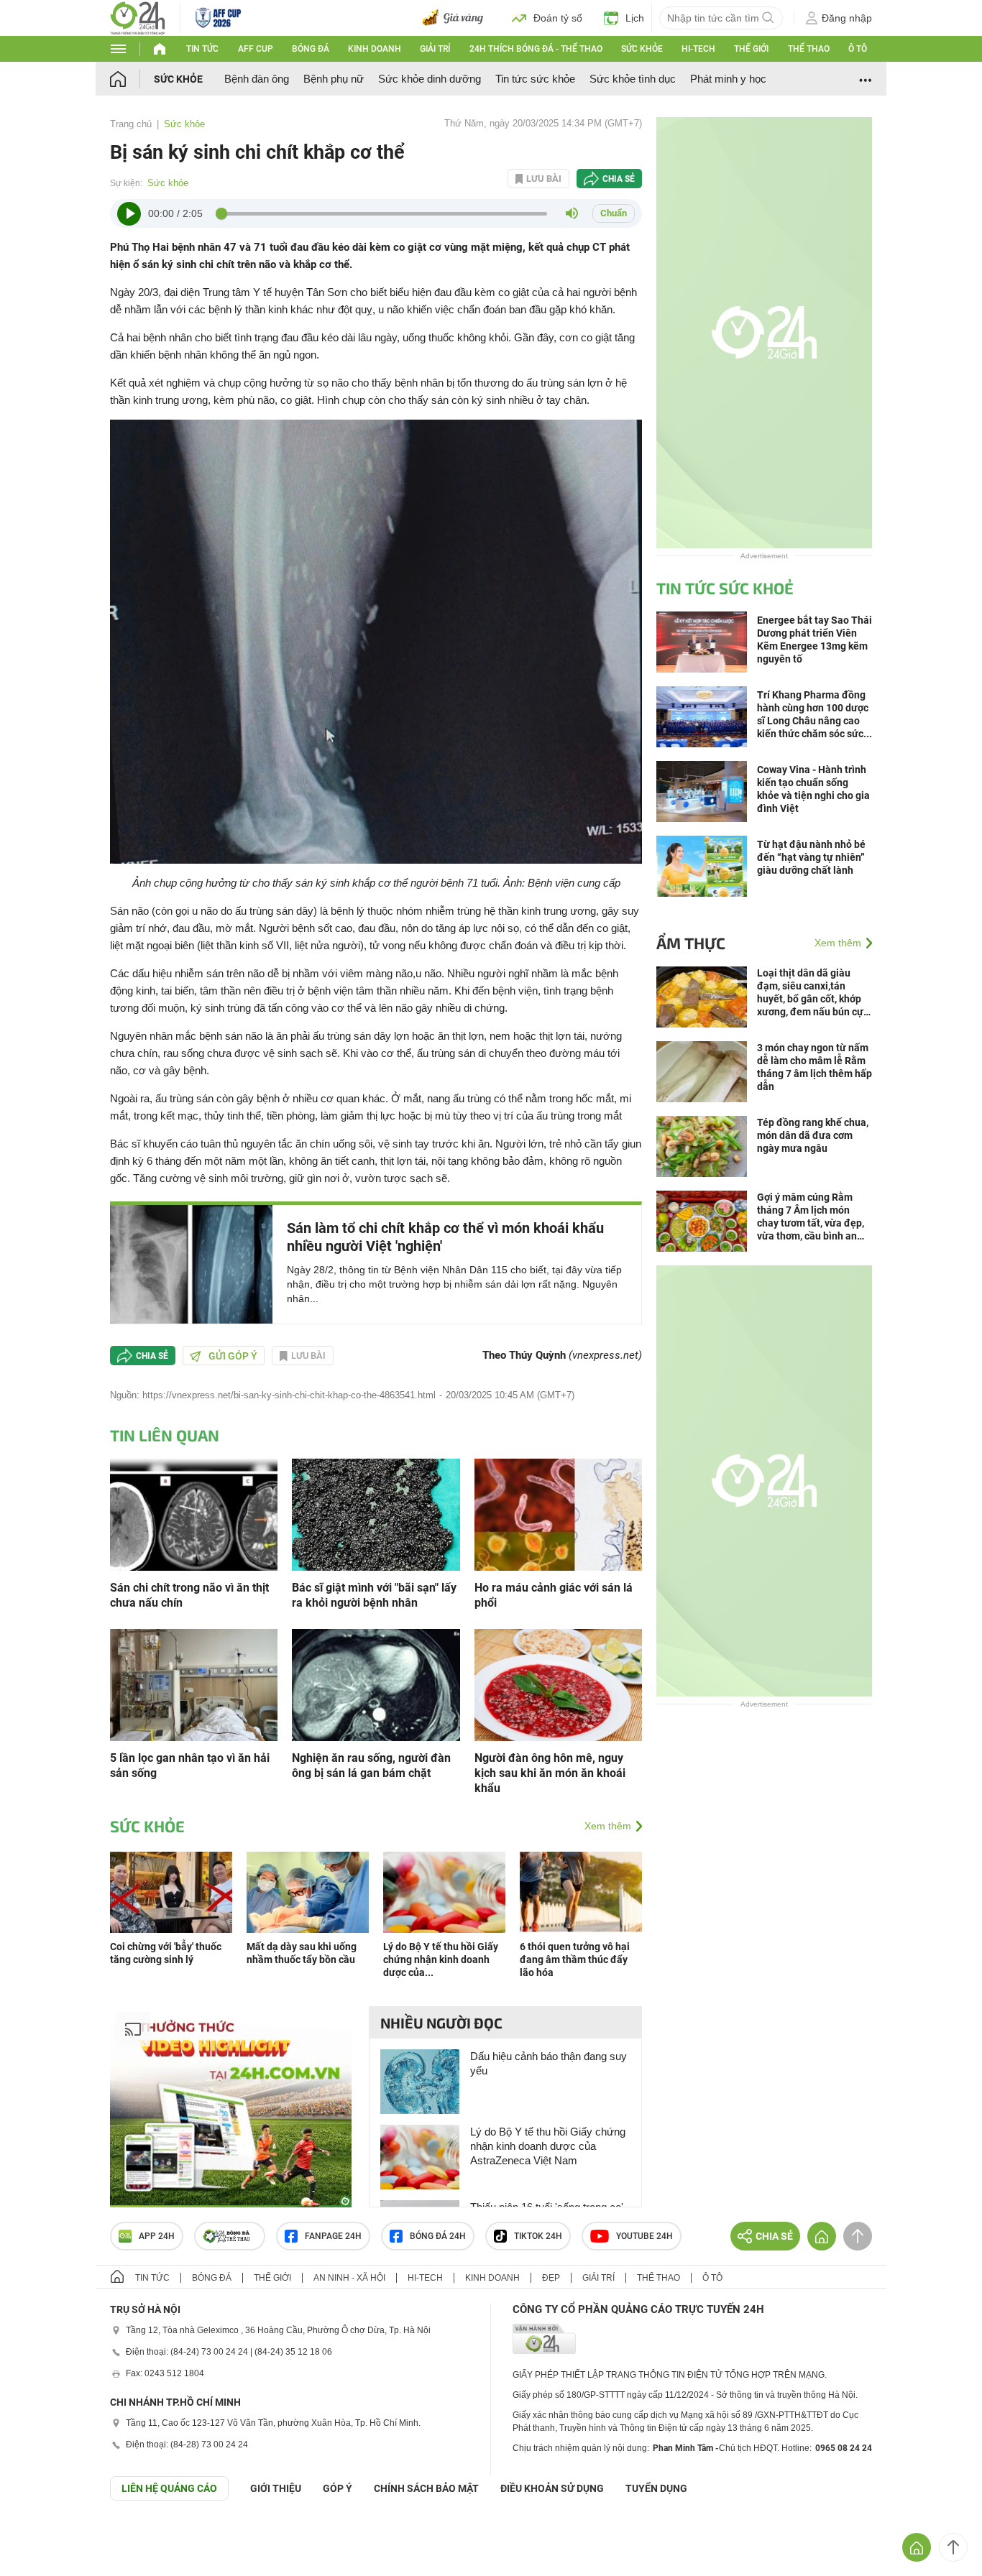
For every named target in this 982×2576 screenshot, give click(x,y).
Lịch (635, 18)
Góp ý (338, 2488)
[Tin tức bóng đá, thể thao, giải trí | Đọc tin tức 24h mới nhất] (138, 17)
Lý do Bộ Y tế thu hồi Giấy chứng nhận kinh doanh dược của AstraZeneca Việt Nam (548, 2146)
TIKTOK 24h (538, 2236)
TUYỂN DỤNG (656, 2488)
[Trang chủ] (132, 79)
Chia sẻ (619, 179)
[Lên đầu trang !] (953, 2547)
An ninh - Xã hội (349, 2278)
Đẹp (551, 2278)
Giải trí (435, 49)
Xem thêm (608, 1826)
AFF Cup (256, 49)
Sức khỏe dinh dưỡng (430, 79)
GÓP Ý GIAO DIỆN (42, 2536)
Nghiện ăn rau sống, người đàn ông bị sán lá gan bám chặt (371, 1765)
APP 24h (157, 2236)
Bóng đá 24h (438, 2236)
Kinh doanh (375, 49)
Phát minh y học (728, 79)
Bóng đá (311, 49)
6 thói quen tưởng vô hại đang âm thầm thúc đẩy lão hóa (575, 1959)
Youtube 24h (644, 2236)
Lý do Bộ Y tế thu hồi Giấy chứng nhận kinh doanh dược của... (441, 1959)
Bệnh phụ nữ (334, 79)
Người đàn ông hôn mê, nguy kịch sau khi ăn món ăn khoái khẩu (550, 1773)
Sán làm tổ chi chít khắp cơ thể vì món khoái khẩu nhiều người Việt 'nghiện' (445, 1237)
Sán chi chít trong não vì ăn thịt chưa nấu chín (189, 1595)
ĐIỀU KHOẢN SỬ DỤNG (552, 2488)
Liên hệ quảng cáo (169, 2488)
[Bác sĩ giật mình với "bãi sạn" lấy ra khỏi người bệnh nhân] (376, 1514)
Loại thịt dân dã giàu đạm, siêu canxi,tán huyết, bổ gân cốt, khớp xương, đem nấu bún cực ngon (813, 993)
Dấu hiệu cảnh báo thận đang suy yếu (549, 2063)
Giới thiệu (276, 2488)
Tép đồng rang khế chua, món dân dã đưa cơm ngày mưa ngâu (813, 1135)
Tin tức (202, 49)
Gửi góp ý (233, 1356)
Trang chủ (131, 124)
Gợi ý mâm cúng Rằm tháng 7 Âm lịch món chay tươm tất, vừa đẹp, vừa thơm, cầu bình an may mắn (811, 1217)
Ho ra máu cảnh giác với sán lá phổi (554, 1595)
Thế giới (751, 49)
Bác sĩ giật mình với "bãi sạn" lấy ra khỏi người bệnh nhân (374, 1595)
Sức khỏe (642, 49)
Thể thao (809, 49)
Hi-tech (698, 49)
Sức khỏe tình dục (633, 79)
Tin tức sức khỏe (535, 79)
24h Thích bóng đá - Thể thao (536, 49)
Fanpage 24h (333, 2236)
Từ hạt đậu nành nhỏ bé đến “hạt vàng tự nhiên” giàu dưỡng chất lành (811, 857)
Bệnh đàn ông (257, 79)
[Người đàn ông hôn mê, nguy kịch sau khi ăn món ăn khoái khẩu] (558, 1684)
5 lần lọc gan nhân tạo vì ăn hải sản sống (190, 1765)
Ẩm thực (691, 943)
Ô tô (858, 49)
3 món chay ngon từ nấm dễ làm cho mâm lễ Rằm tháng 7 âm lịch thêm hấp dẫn (814, 1067)
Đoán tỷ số (558, 18)
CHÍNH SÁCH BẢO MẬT (426, 2488)
